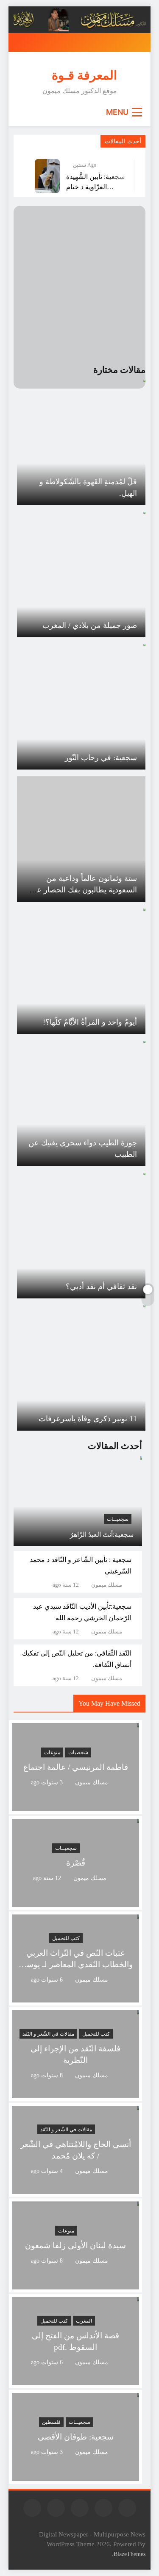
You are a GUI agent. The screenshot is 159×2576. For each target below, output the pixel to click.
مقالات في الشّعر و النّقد (48, 2034)
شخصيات (78, 1752)
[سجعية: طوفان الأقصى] (75, 2475)
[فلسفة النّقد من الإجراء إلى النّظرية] (75, 2093)
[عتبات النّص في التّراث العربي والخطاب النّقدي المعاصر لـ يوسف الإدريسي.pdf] (75, 1997)
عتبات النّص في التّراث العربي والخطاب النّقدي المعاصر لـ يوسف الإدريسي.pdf (75, 1964)
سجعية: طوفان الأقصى (76, 2437)
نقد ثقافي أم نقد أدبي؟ (101, 1287)
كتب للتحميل (66, 1938)
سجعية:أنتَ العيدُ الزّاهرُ (102, 1535)
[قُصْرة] (75, 1901)
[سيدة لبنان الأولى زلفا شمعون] (75, 2284)
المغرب (84, 2321)
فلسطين (51, 2422)
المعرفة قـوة (84, 75)
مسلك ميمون (107, 1585)
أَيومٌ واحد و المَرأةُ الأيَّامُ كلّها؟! (90, 1022)
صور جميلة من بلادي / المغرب (90, 625)
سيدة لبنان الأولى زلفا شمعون (75, 2245)
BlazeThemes (130, 2554)
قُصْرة (76, 1863)
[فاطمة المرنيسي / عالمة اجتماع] (75, 1806)
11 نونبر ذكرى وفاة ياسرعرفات (88, 1419)
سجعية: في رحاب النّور (101, 758)
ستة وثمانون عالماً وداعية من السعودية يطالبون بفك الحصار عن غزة (84, 890)
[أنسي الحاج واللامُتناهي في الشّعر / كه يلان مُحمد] (75, 2188)
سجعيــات (118, 1519)
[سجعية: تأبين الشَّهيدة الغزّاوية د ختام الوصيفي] (47, 176)
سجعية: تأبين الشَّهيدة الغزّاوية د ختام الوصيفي (95, 187)
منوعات (52, 1752)
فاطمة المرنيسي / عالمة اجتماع (76, 1767)
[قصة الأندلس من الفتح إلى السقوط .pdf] (75, 2380)
